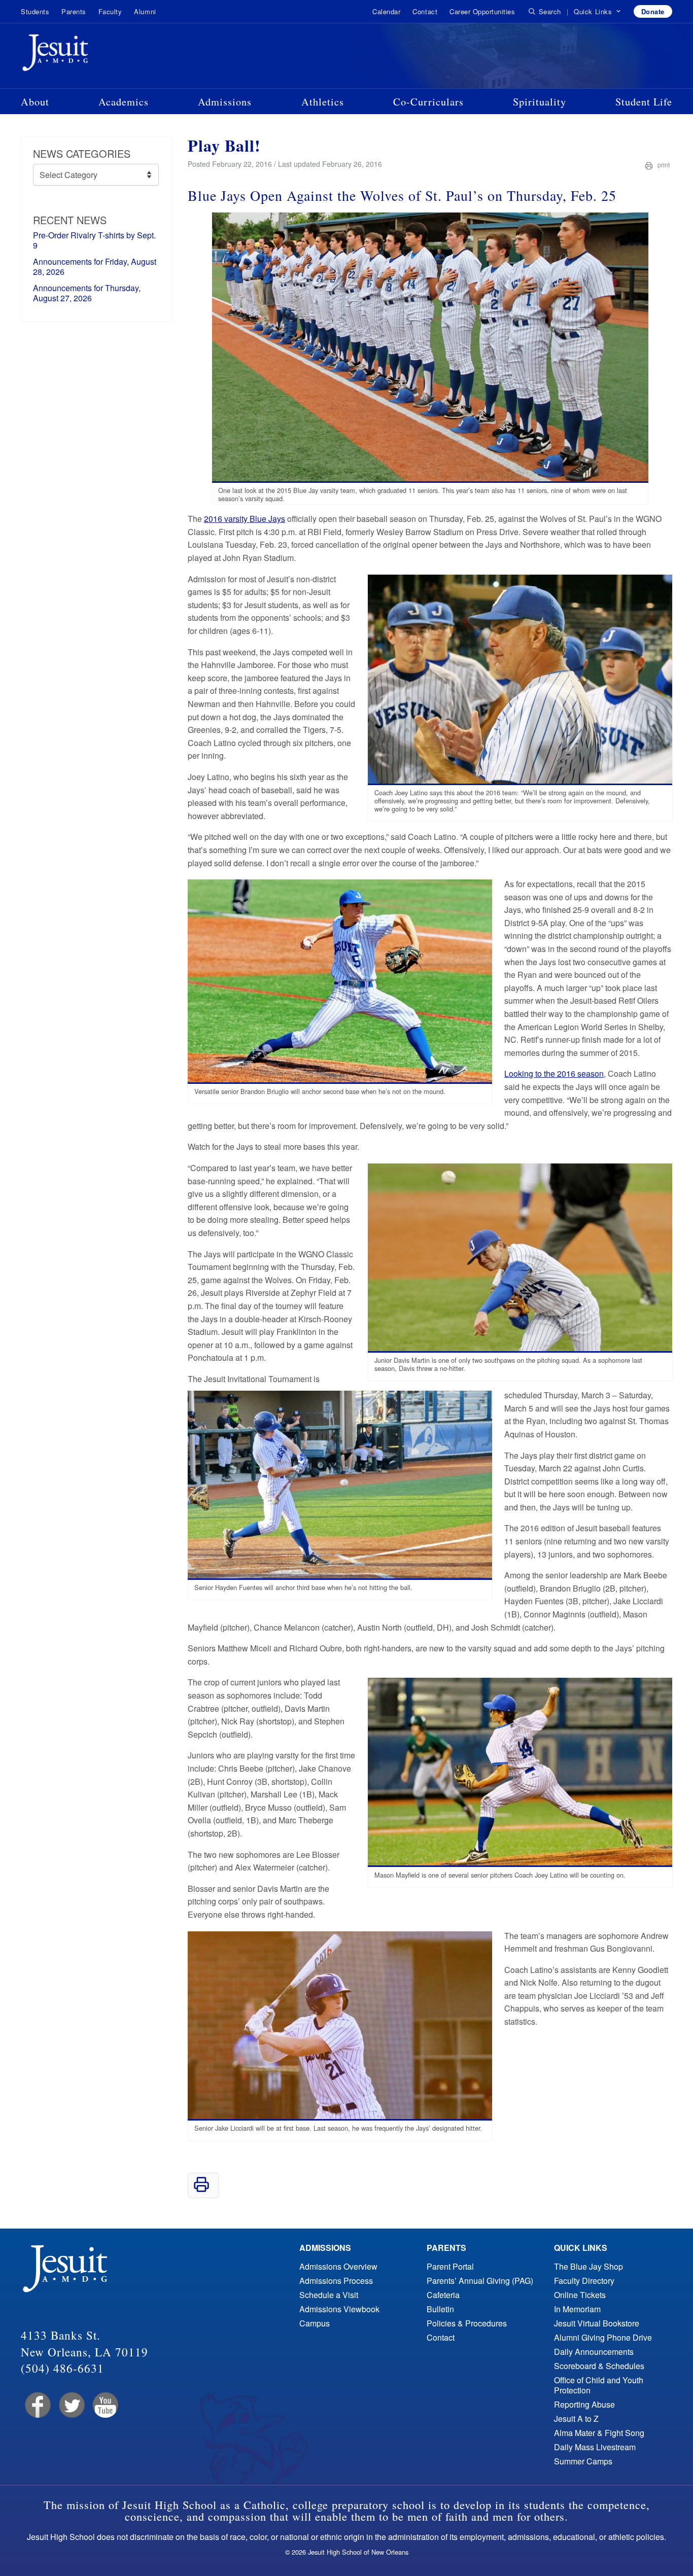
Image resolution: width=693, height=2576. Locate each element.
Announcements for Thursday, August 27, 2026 (87, 293)
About (35, 101)
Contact (425, 11)
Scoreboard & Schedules (599, 2366)
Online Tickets (580, 2295)
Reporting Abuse (584, 2404)
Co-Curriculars (428, 101)
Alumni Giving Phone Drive (603, 2337)
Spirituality (540, 101)
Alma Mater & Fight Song (599, 2433)
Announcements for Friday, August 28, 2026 (95, 267)
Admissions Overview (338, 2266)
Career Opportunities (482, 11)
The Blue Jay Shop (588, 2266)
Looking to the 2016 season (554, 1073)
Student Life (644, 101)
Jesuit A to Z (576, 2419)
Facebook (37, 2405)
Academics (124, 101)
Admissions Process (336, 2281)
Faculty (110, 11)
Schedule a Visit (329, 2295)
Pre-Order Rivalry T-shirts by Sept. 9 (94, 240)
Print (663, 165)
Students (35, 11)
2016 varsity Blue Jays (245, 519)
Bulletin (440, 2309)
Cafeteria (443, 2295)
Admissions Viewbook (339, 2309)
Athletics (323, 101)
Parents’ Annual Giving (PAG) (480, 2281)
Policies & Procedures (467, 2323)
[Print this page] (201, 2189)
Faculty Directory (584, 2281)
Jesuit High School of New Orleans (92, 55)
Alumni (145, 11)
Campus (315, 2323)
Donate (653, 11)
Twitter (71, 2405)
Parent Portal (450, 2266)
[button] (597, 12)
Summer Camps (583, 2461)
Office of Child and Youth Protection (599, 2385)
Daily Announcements (594, 2352)
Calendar (386, 11)
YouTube (105, 2405)
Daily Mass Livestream (595, 2447)
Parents (74, 11)
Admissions (225, 101)
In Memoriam (577, 2309)
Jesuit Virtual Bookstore (597, 2323)
